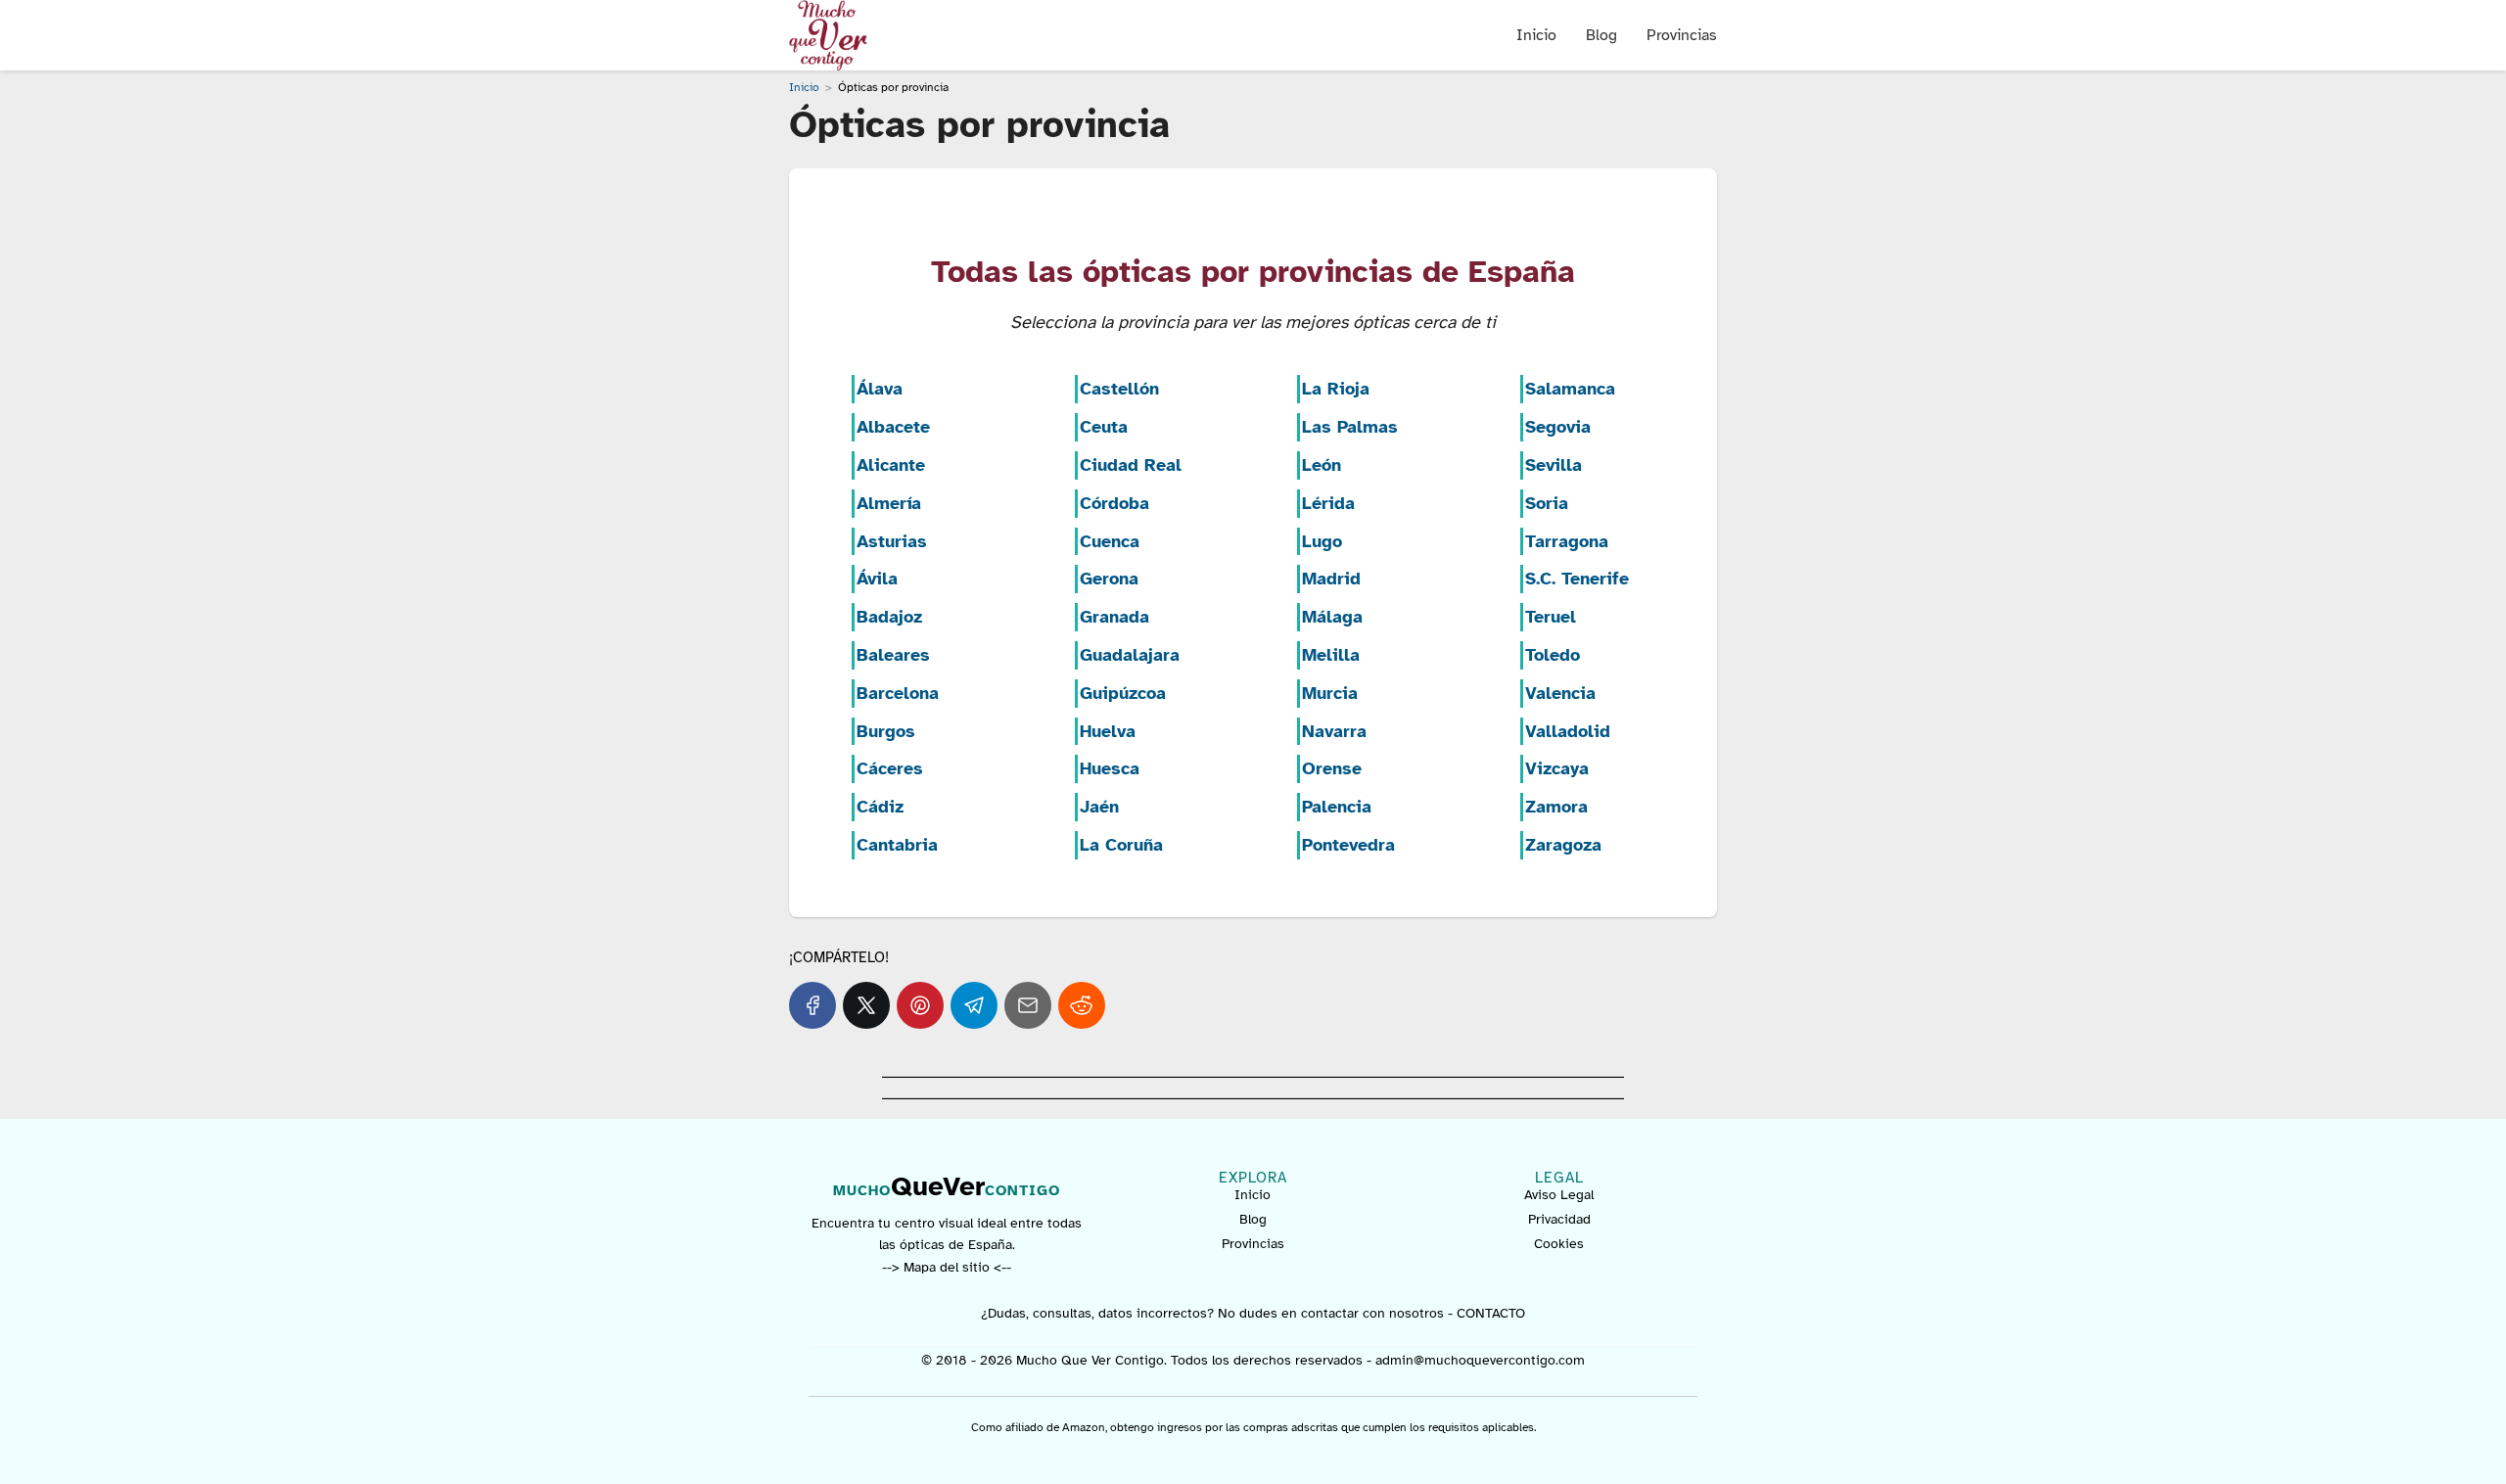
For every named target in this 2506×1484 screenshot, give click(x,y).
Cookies (1559, 1244)
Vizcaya (1557, 768)
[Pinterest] (920, 1005)
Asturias (892, 541)
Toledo (1553, 655)
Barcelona (898, 693)
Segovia (1558, 427)
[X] (866, 1005)
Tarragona (1567, 541)
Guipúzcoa (1123, 693)
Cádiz (880, 807)
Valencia (1560, 693)
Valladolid (1568, 731)
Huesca (1110, 768)
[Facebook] (812, 1005)
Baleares (893, 655)
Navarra (1334, 731)
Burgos (886, 731)
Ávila (877, 579)
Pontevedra (1348, 845)
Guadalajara (1130, 655)
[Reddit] (1082, 1005)
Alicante (891, 465)
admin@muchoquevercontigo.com (1480, 1360)
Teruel (1551, 617)
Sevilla (1554, 465)
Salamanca (1570, 389)
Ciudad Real (1131, 465)
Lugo (1322, 541)
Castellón (1119, 389)
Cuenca (1110, 541)
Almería (889, 503)
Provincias (1682, 35)
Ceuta (1104, 427)
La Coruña (1121, 845)
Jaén (1099, 807)
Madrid (1331, 579)
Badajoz (889, 617)
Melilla (1331, 655)
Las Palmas (1350, 427)
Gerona (1109, 579)
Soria (1547, 503)
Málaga (1332, 617)
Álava (880, 389)
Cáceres (890, 768)
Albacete (893, 427)
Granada (1114, 617)
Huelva (1108, 731)
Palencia (1337, 807)
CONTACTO (1491, 1313)
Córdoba (1114, 503)
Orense (1332, 768)
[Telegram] (974, 1005)
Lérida (1328, 503)
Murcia (1330, 693)
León (1322, 465)
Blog (1601, 35)
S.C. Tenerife (1577, 579)
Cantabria (897, 845)
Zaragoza (1563, 845)
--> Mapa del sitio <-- (947, 1267)
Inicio (1536, 35)
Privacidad (1559, 1219)
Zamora (1556, 807)
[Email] (1028, 1005)
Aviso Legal (1559, 1195)
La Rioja (1336, 389)
